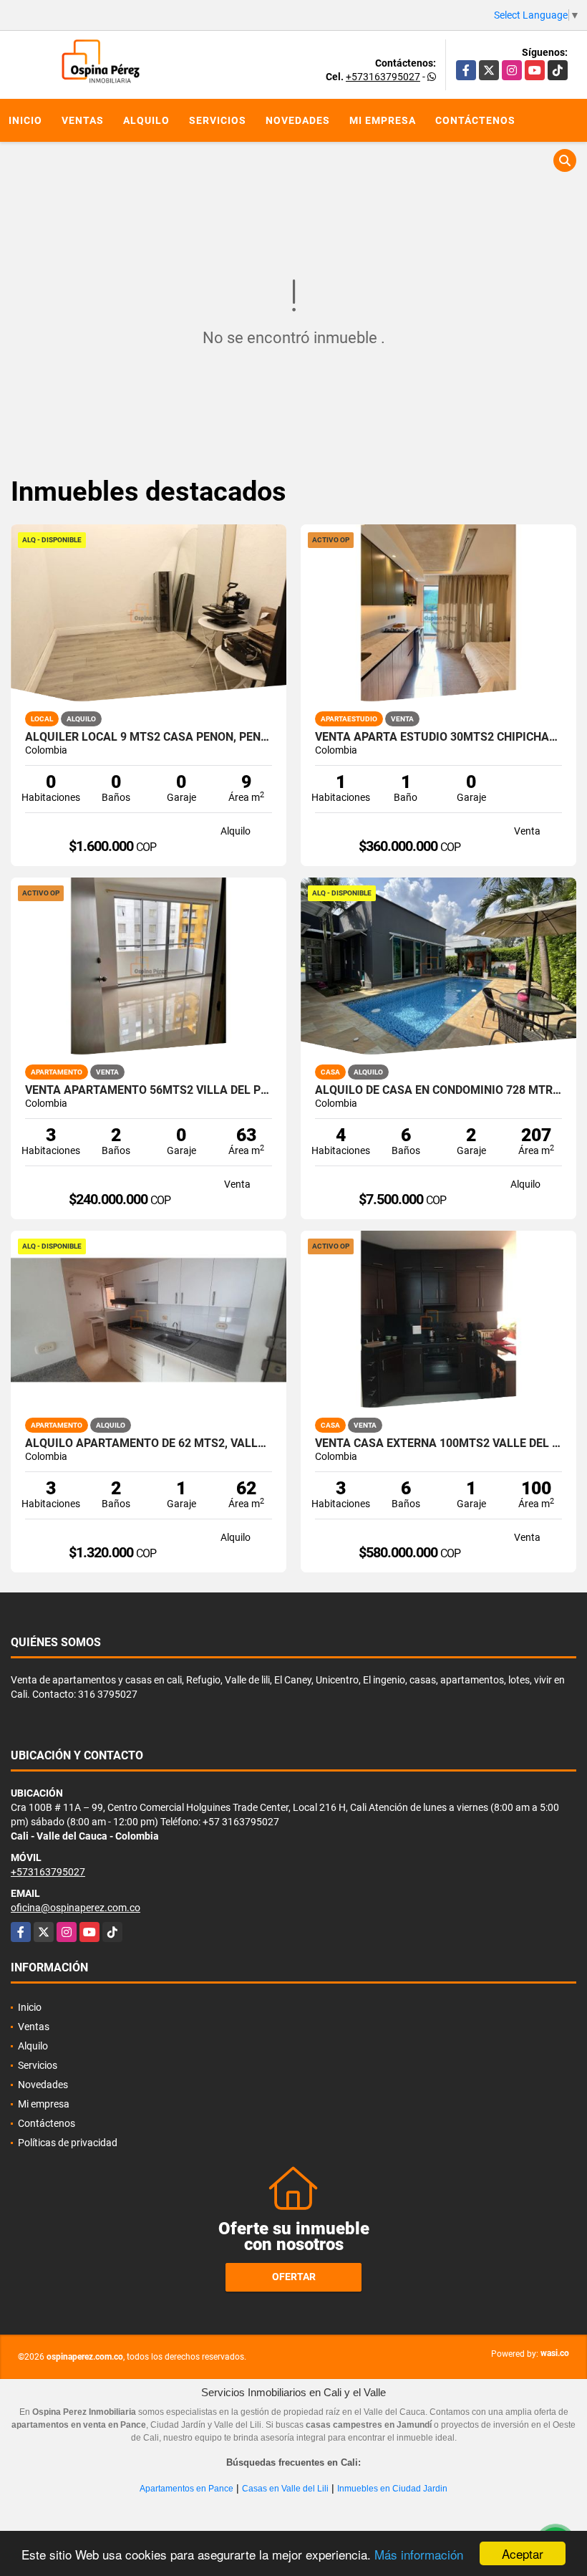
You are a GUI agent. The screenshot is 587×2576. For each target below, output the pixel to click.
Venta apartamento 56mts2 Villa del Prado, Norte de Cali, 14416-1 (149, 1090)
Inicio (25, 120)
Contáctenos (475, 120)
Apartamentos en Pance (186, 2489)
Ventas (83, 120)
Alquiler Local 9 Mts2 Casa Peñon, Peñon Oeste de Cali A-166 (149, 737)
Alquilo (146, 120)
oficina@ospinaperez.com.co (76, 1908)
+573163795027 (383, 77)
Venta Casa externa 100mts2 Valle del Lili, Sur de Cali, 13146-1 (438, 1443)
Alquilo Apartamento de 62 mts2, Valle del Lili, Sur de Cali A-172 (149, 1443)
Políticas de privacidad (68, 2143)
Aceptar (523, 2553)
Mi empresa (383, 120)
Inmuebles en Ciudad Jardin (392, 2489)
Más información (419, 2554)
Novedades (298, 120)
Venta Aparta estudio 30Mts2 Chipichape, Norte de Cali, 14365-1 (438, 737)
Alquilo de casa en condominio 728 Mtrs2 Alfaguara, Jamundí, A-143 (438, 1090)
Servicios (218, 120)
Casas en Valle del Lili (285, 2489)
